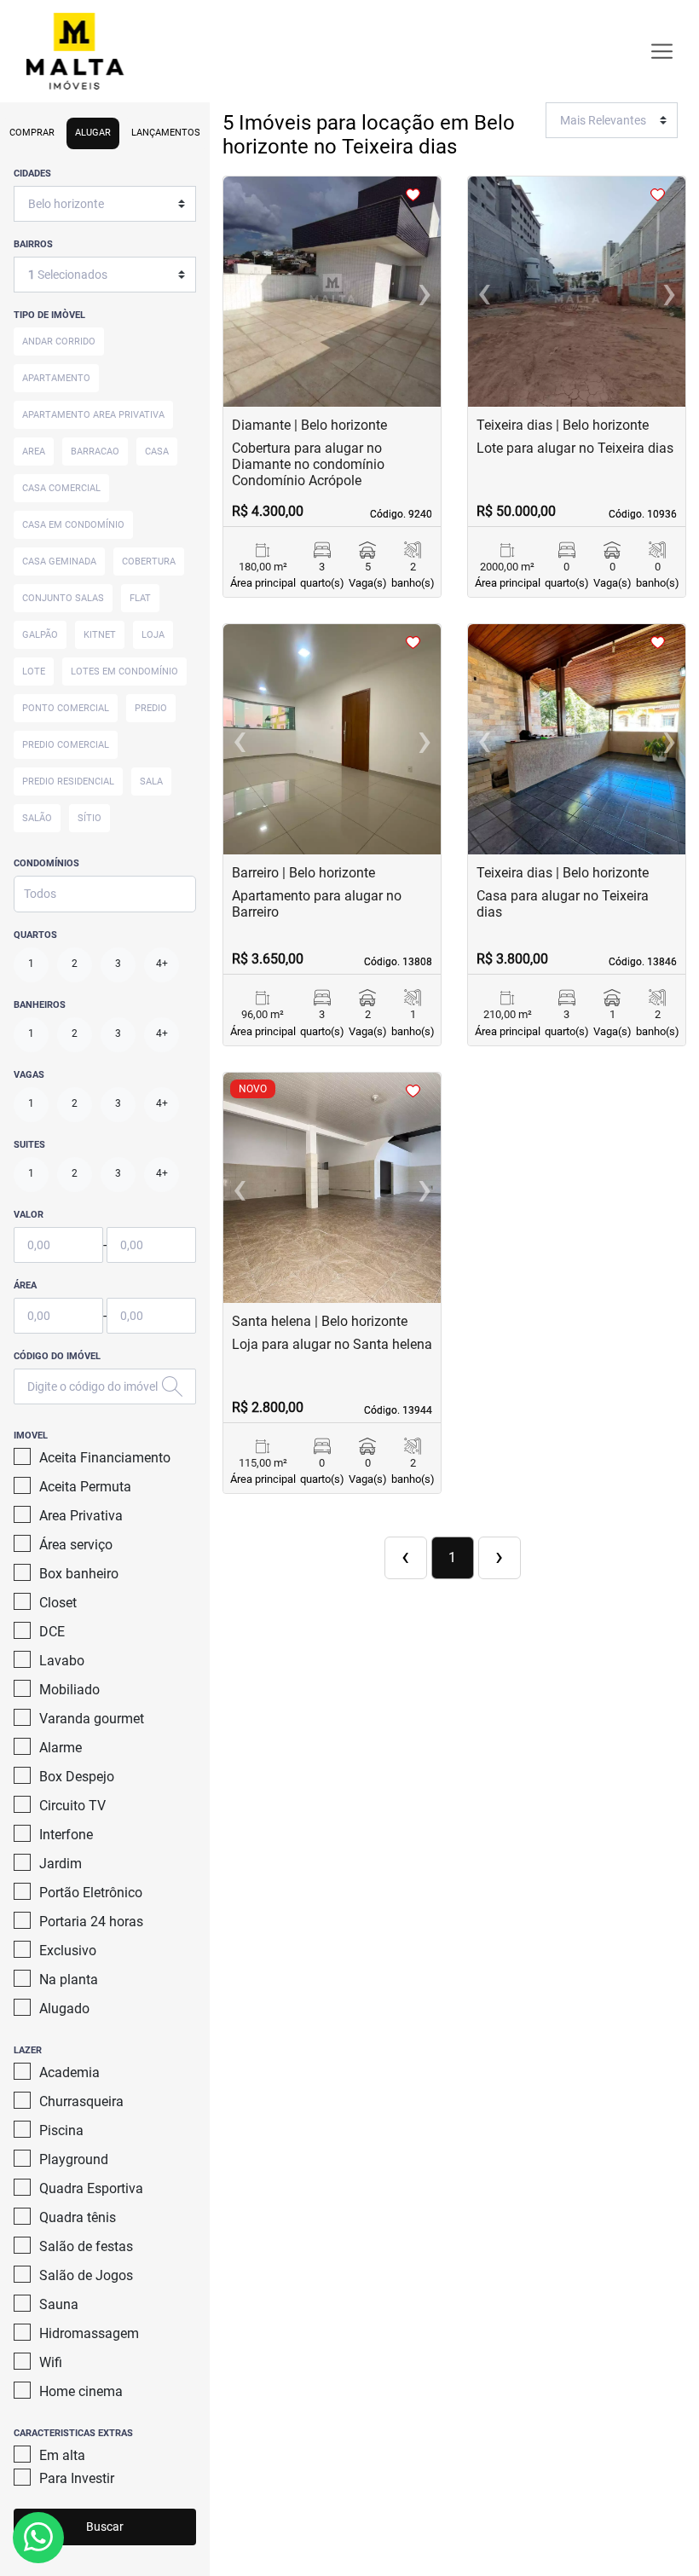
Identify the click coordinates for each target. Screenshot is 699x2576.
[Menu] (662, 52)
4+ (162, 964)
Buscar (105, 2527)
